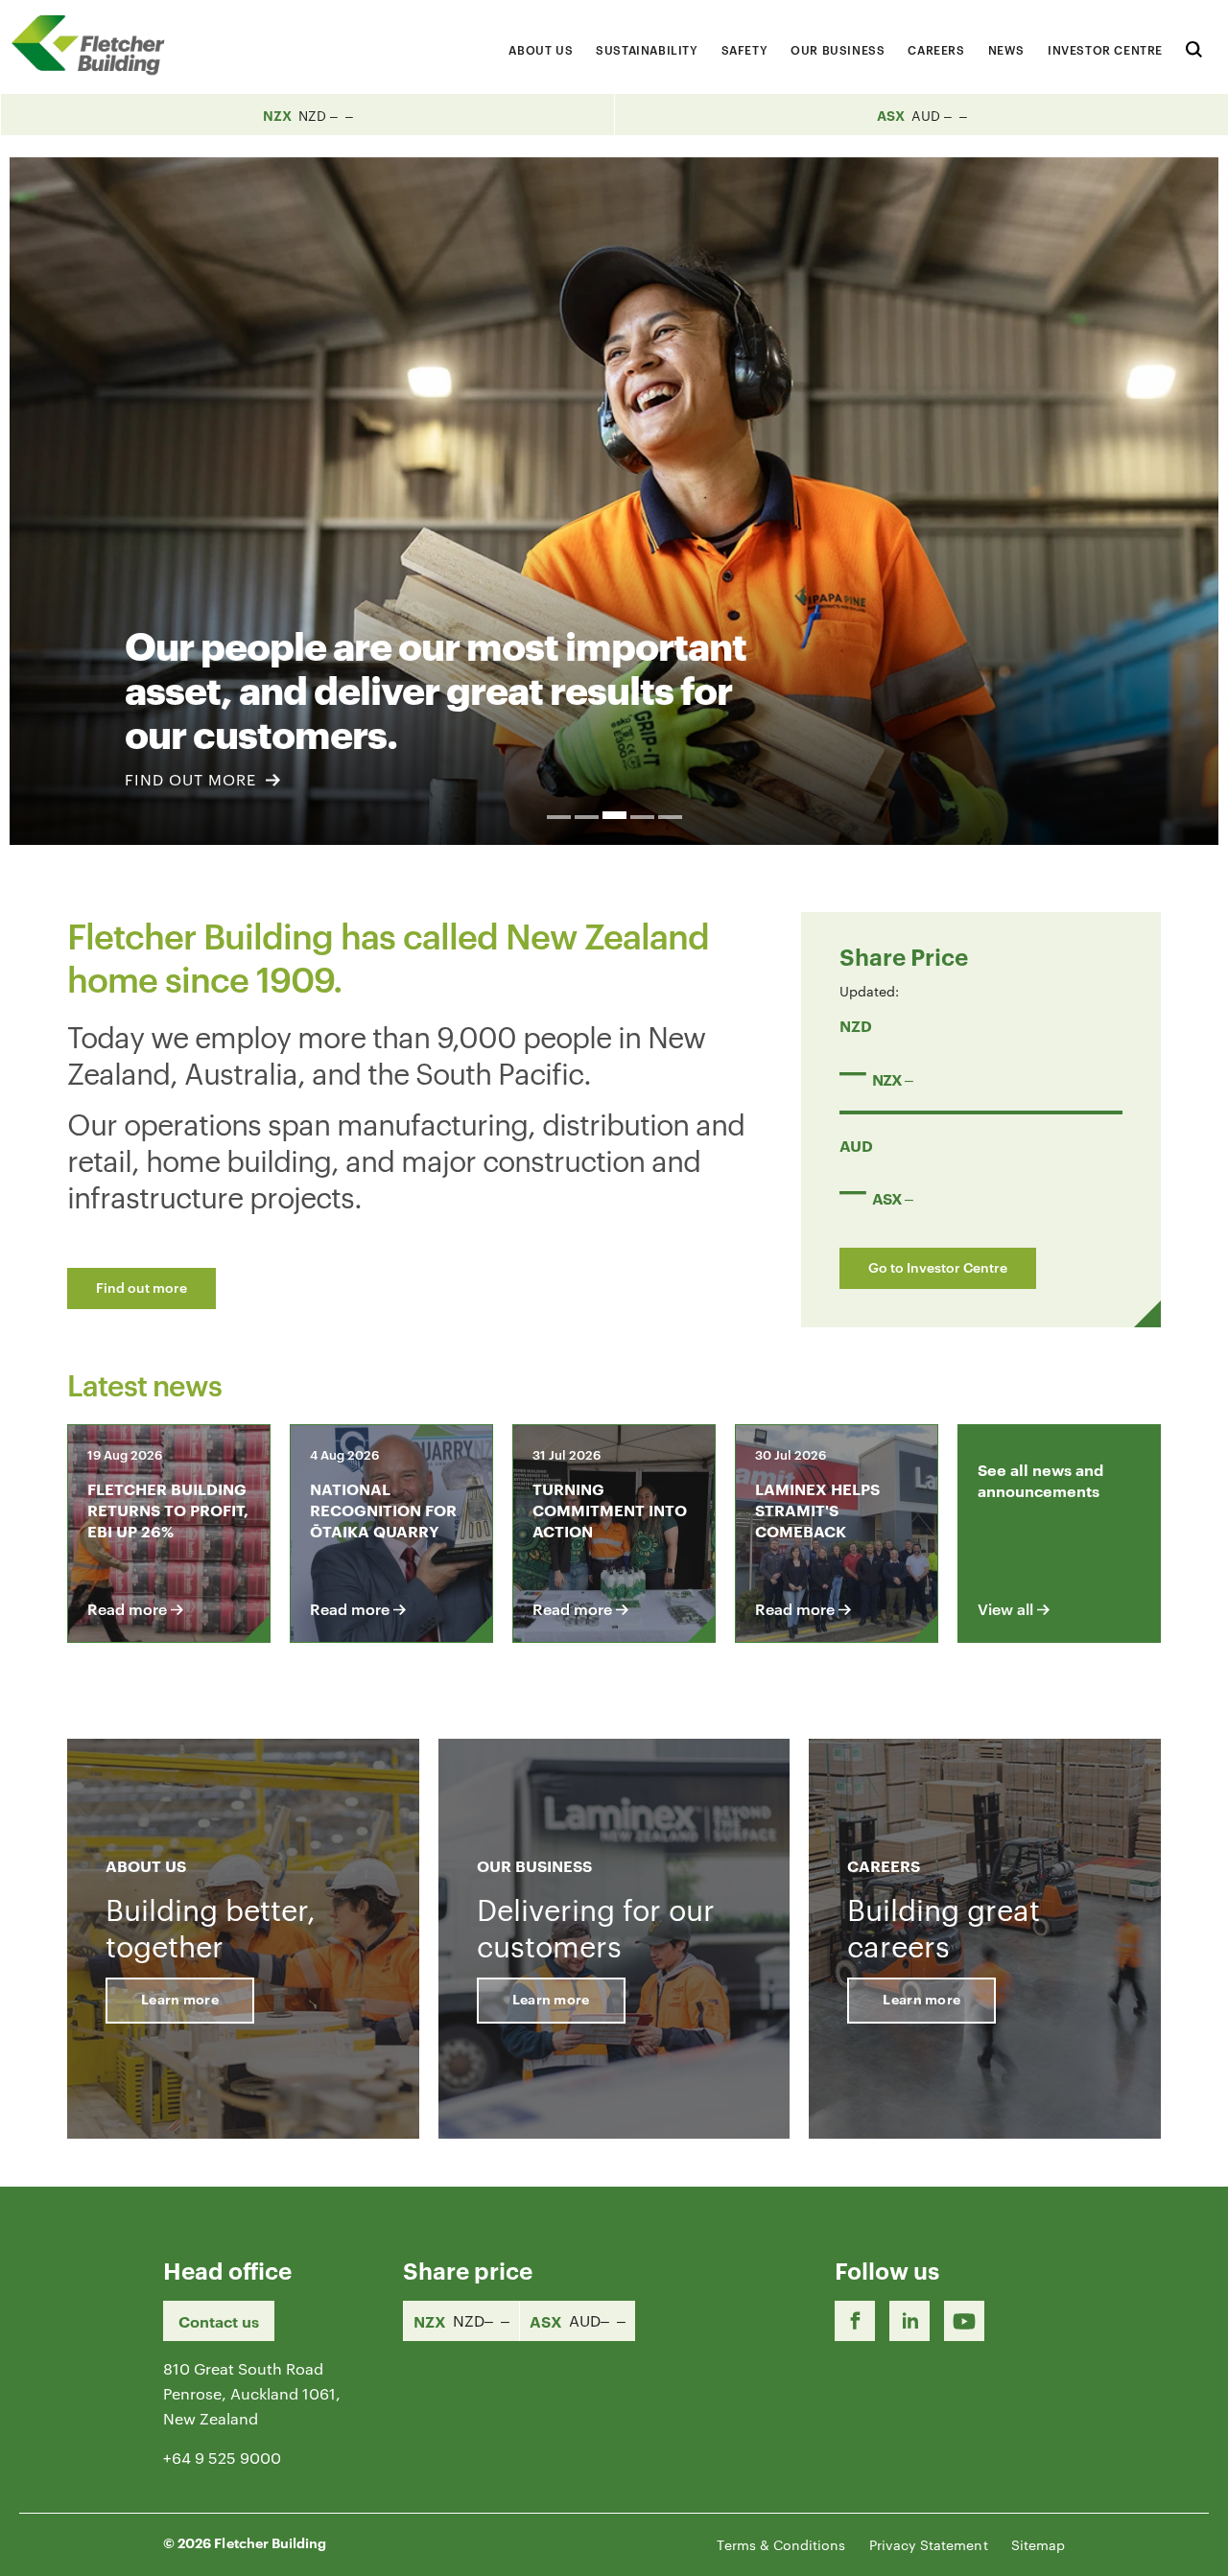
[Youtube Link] (964, 2321)
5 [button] (670, 817)
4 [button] (642, 817)
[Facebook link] (855, 2321)
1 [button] (559, 817)
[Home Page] (96, 45)
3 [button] (614, 815)
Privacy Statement (929, 2544)
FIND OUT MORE (193, 779)
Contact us (219, 2321)
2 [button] (587, 817)
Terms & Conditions (781, 2544)
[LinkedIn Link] (909, 2321)
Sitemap (1038, 2544)
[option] (614, 501)
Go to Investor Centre (938, 1266)
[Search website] (1194, 47)
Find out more (142, 1287)
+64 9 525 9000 (222, 2458)
